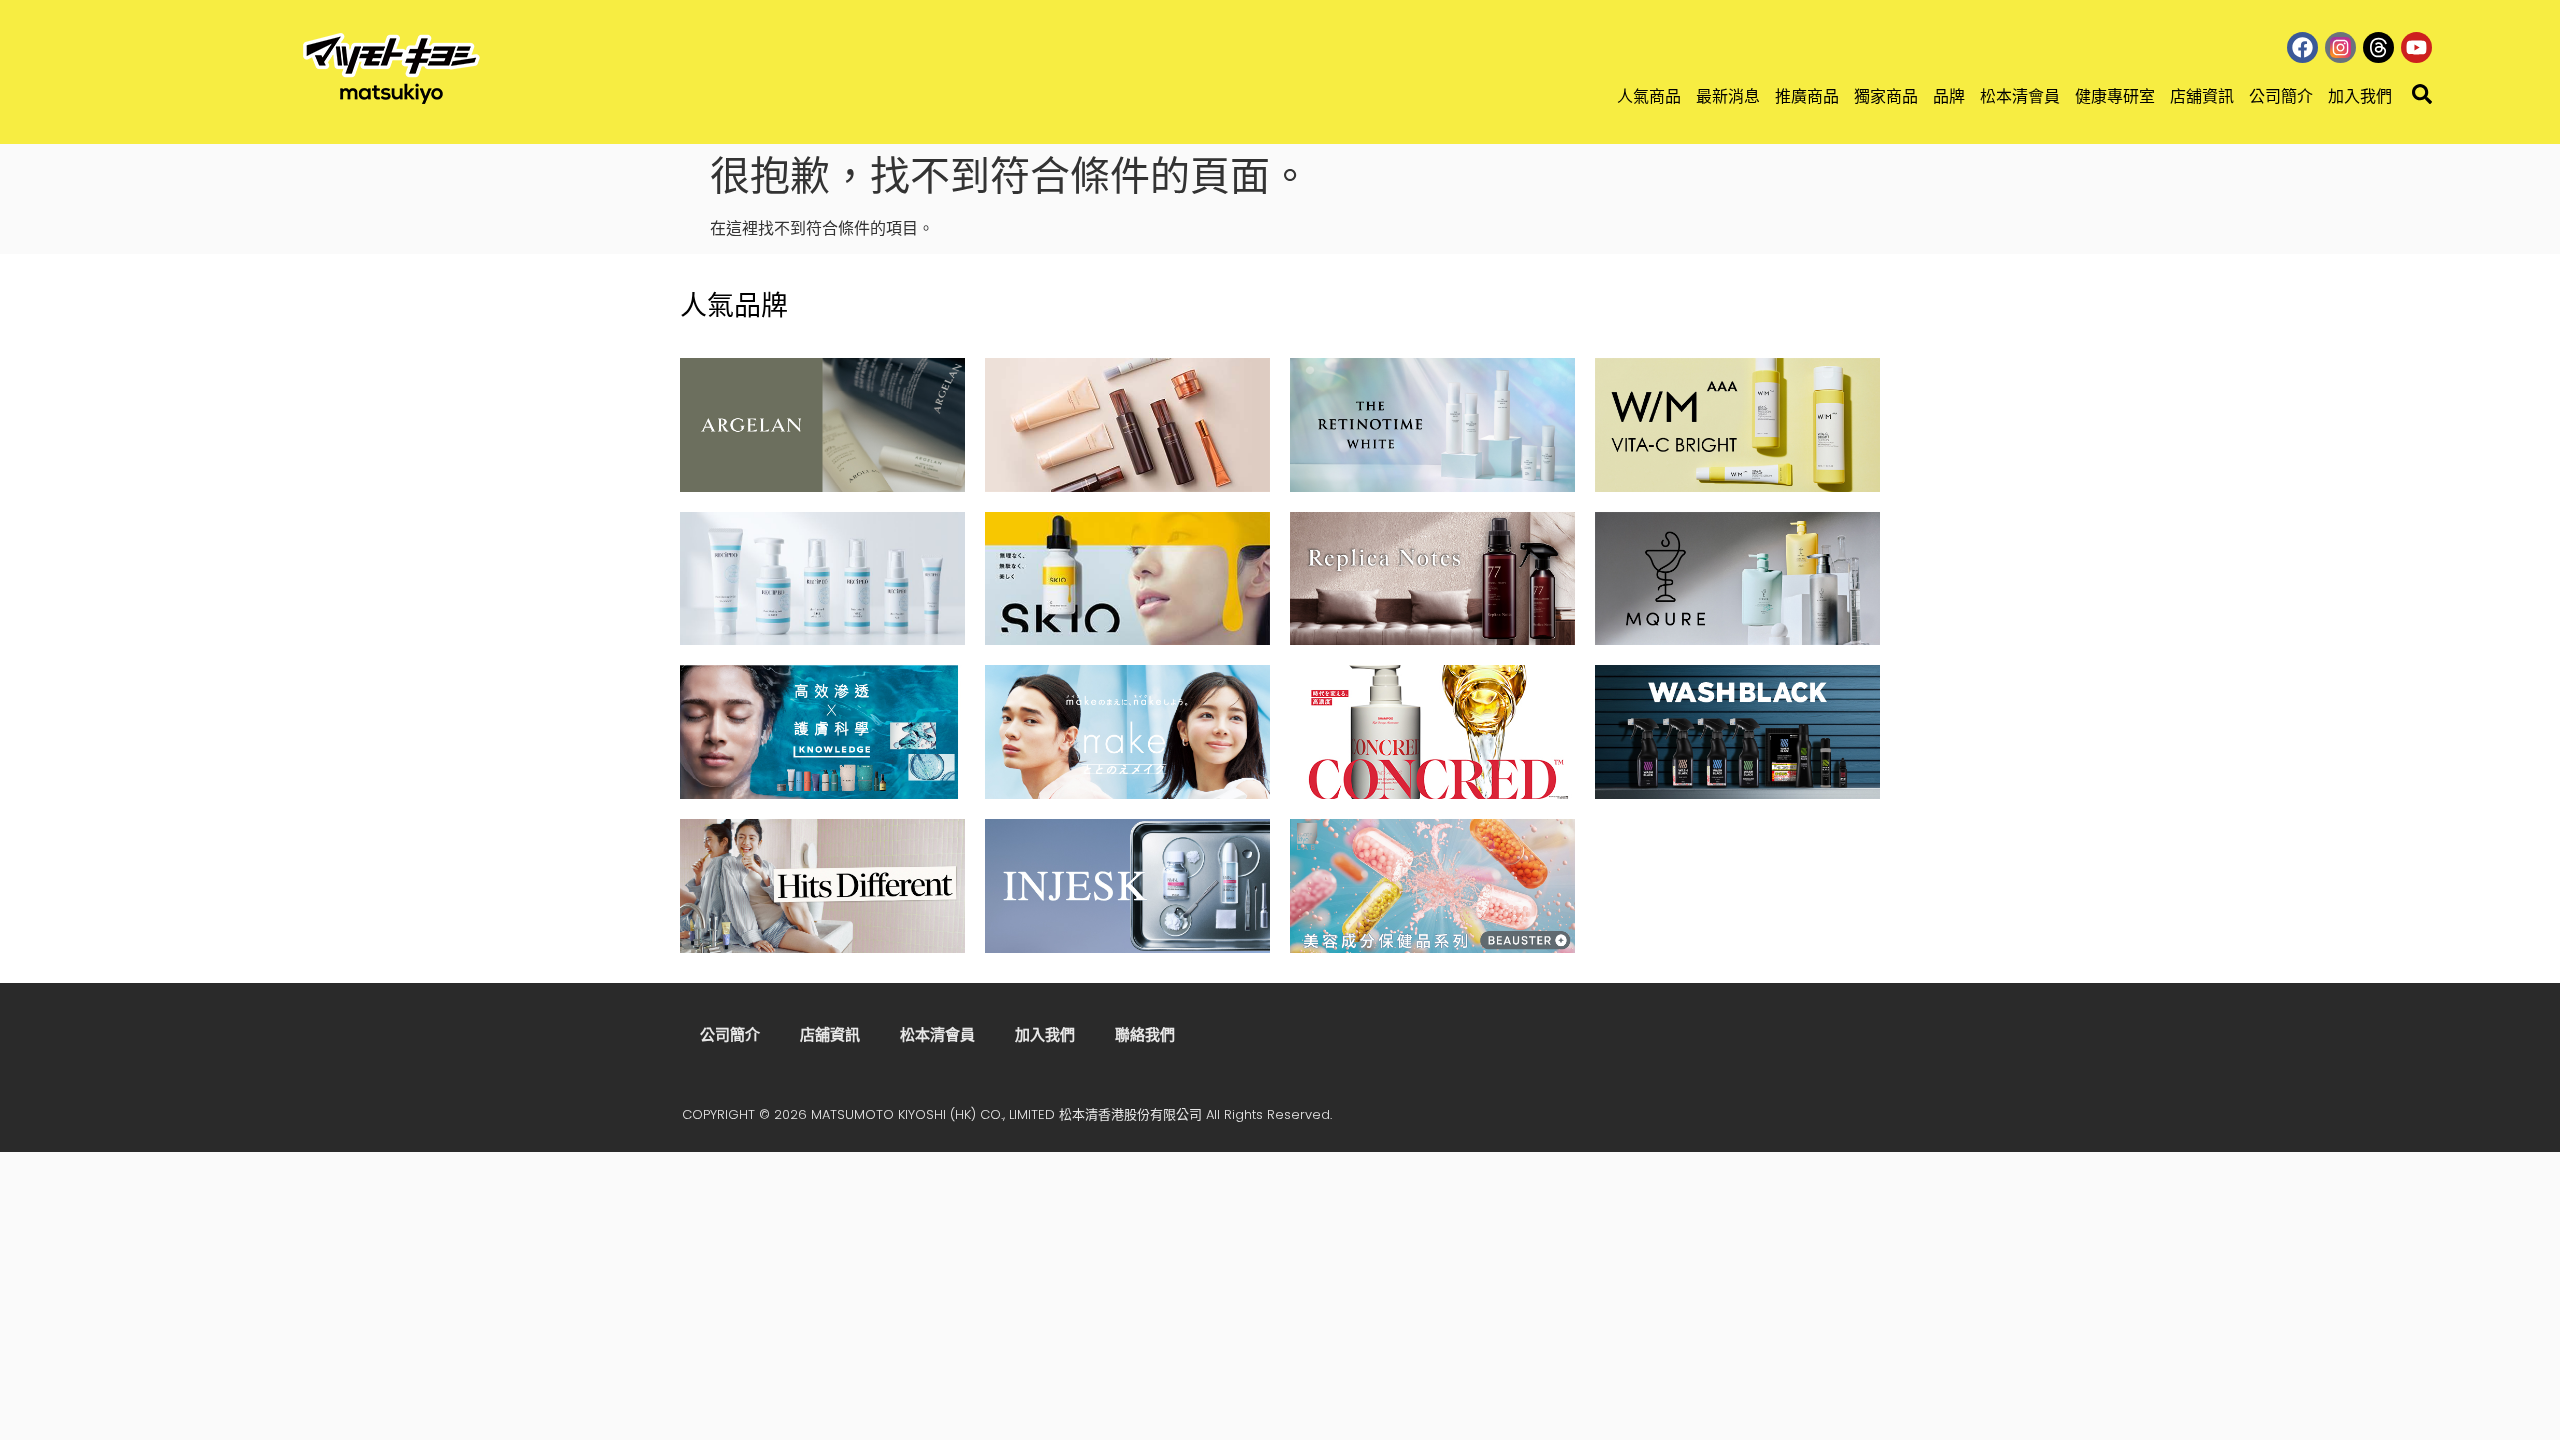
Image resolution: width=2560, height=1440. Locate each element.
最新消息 (1728, 96)
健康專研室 (2115, 96)
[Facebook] (2302, 47)
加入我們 (2360, 96)
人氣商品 (1649, 96)
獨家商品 (1886, 96)
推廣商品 (1807, 96)
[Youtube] (2416, 47)
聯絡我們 (1145, 1034)
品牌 (1949, 96)
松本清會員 (2020, 96)
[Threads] (2378, 47)
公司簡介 (2281, 96)
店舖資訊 (2202, 96)
